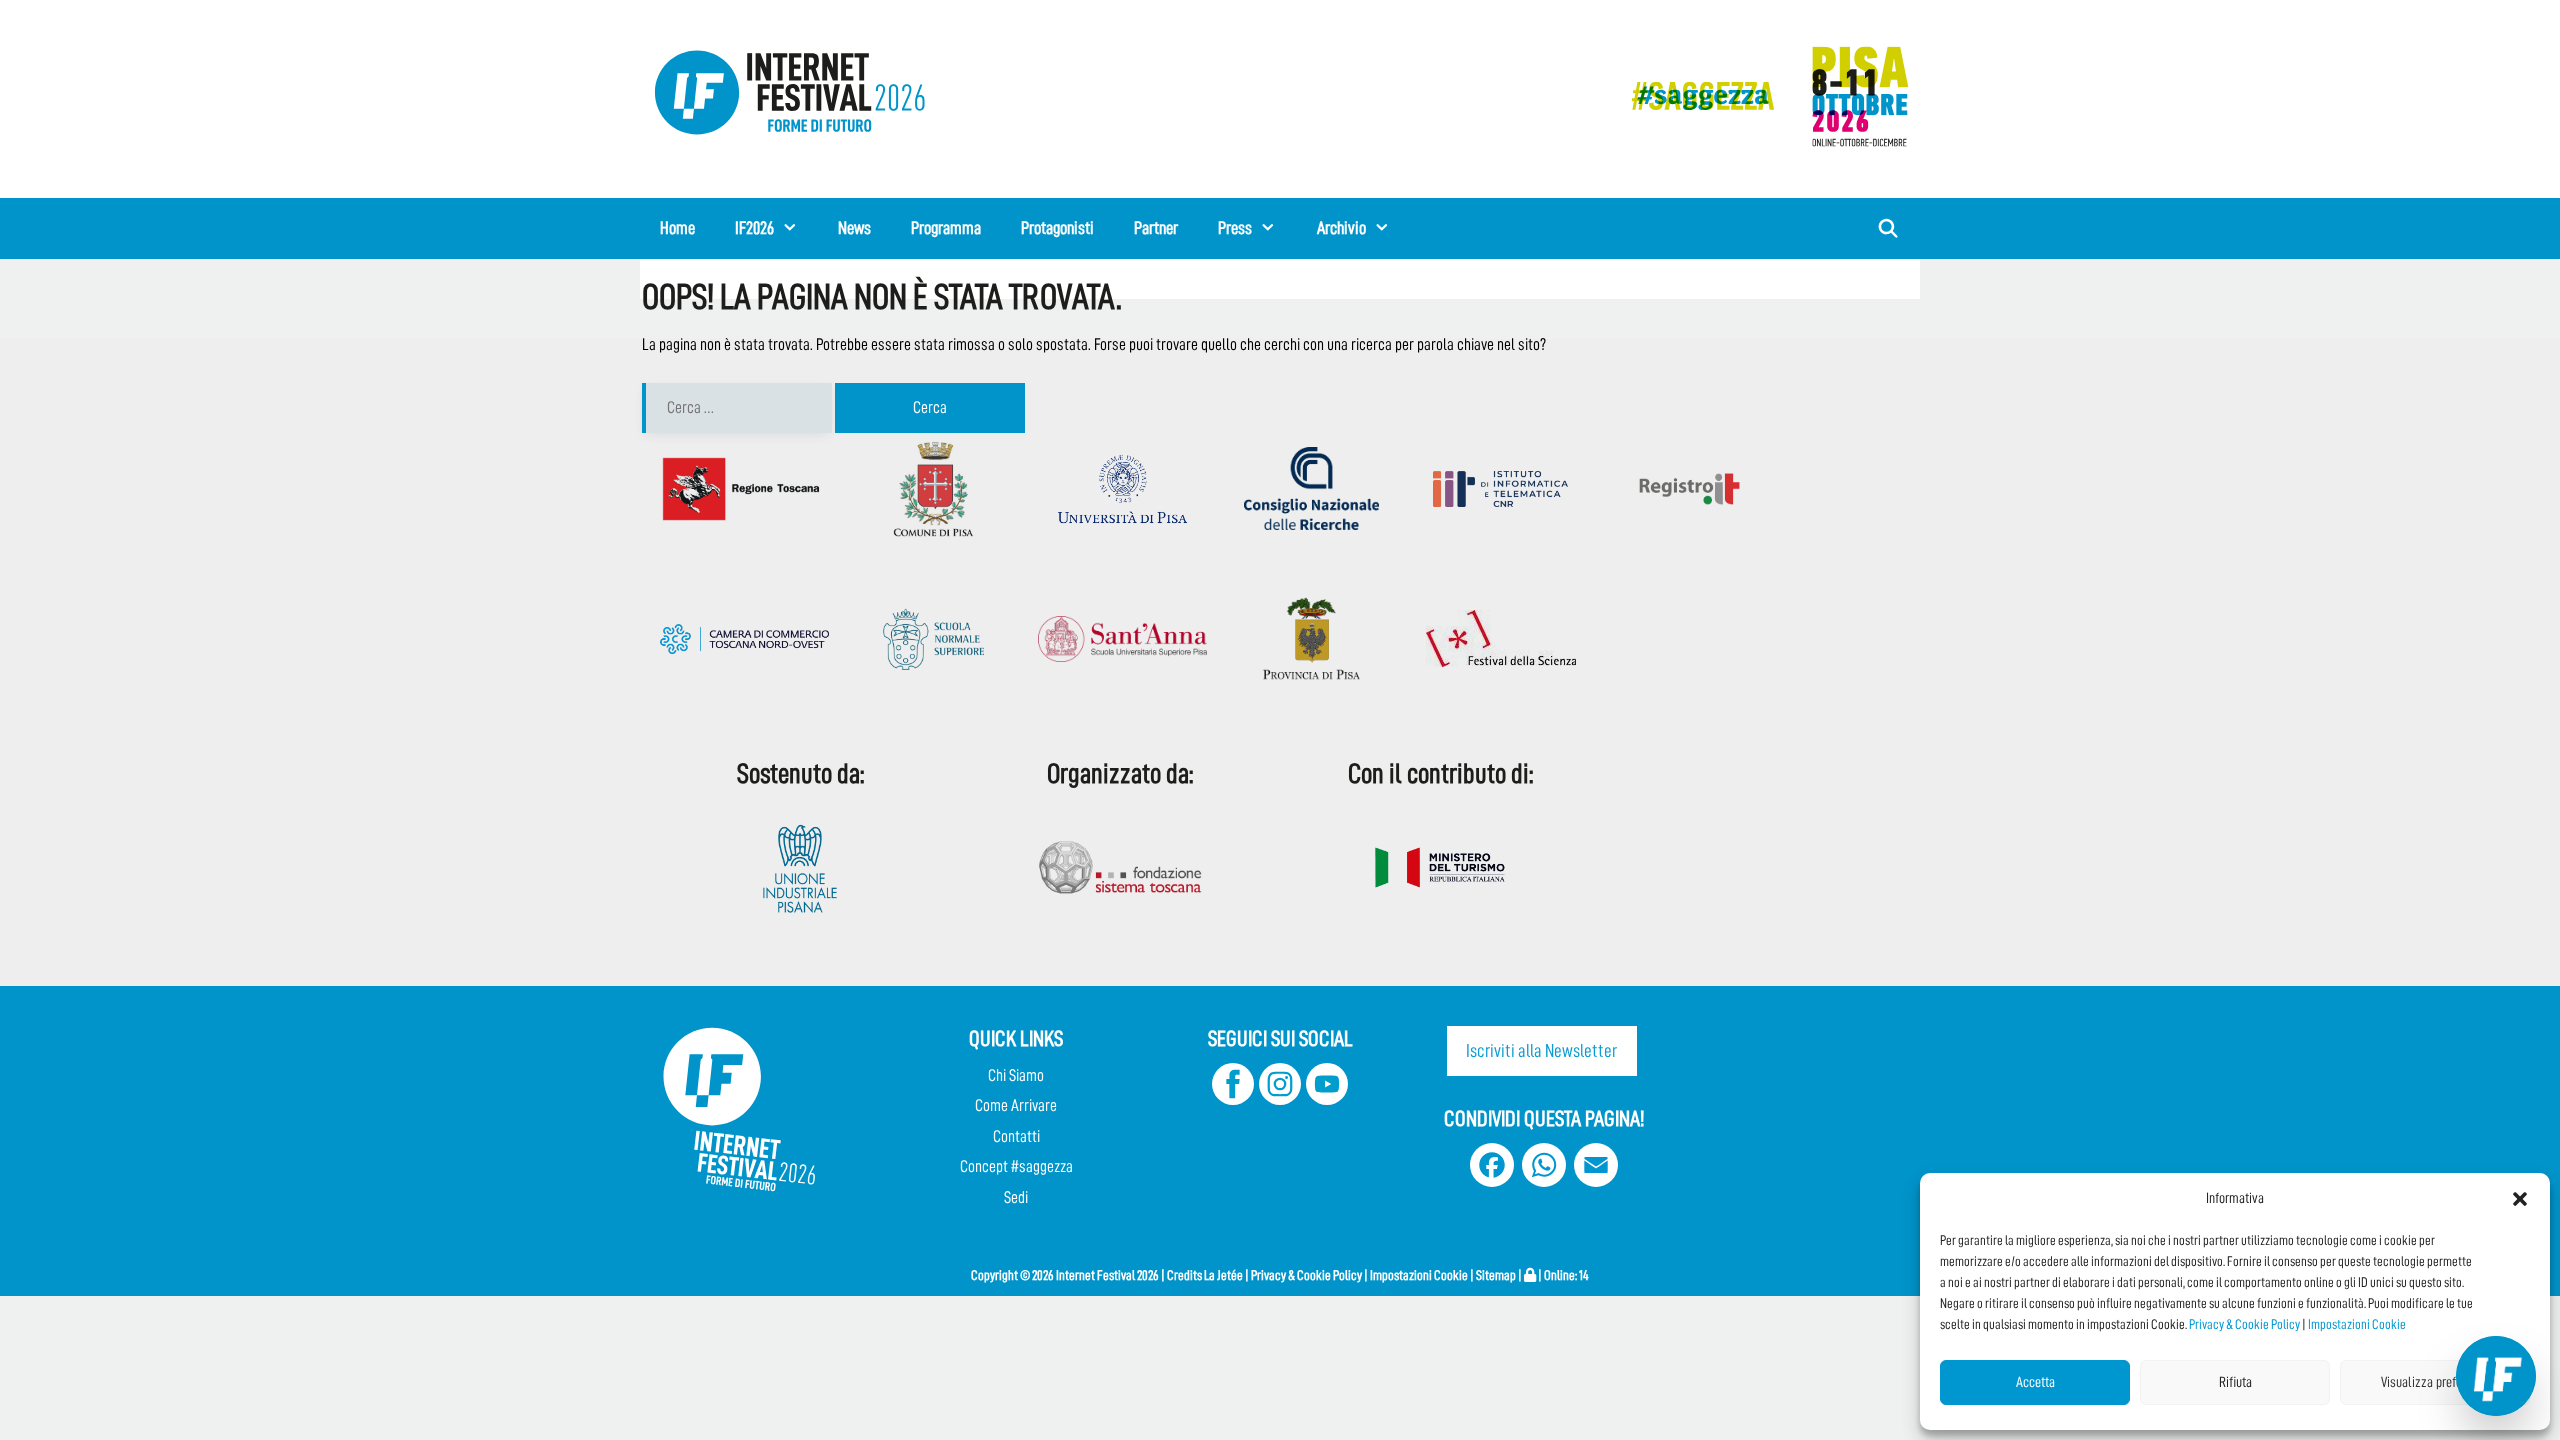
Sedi (1016, 1197)
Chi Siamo (1016, 1075)
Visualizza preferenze (2435, 1382)
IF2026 (754, 228)
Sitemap (1496, 1275)
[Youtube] (1327, 1099)
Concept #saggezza (1016, 1166)
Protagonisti (1057, 228)
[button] (2520, 1199)
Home (677, 228)
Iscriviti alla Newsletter (1541, 1050)
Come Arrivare (1016, 1105)
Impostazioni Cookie (2357, 1324)
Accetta (2035, 1382)
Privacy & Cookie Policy (2244, 1324)
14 (1584, 1275)
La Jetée (1223, 1275)
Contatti (1016, 1136)
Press (1235, 228)
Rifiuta (2235, 1382)
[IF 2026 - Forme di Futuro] (1760, 95)
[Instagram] (1280, 1099)
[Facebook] (1233, 1099)
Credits (1184, 1275)
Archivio (1341, 228)
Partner (1156, 228)
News (854, 228)
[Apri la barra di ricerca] (1888, 228)
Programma (946, 228)
